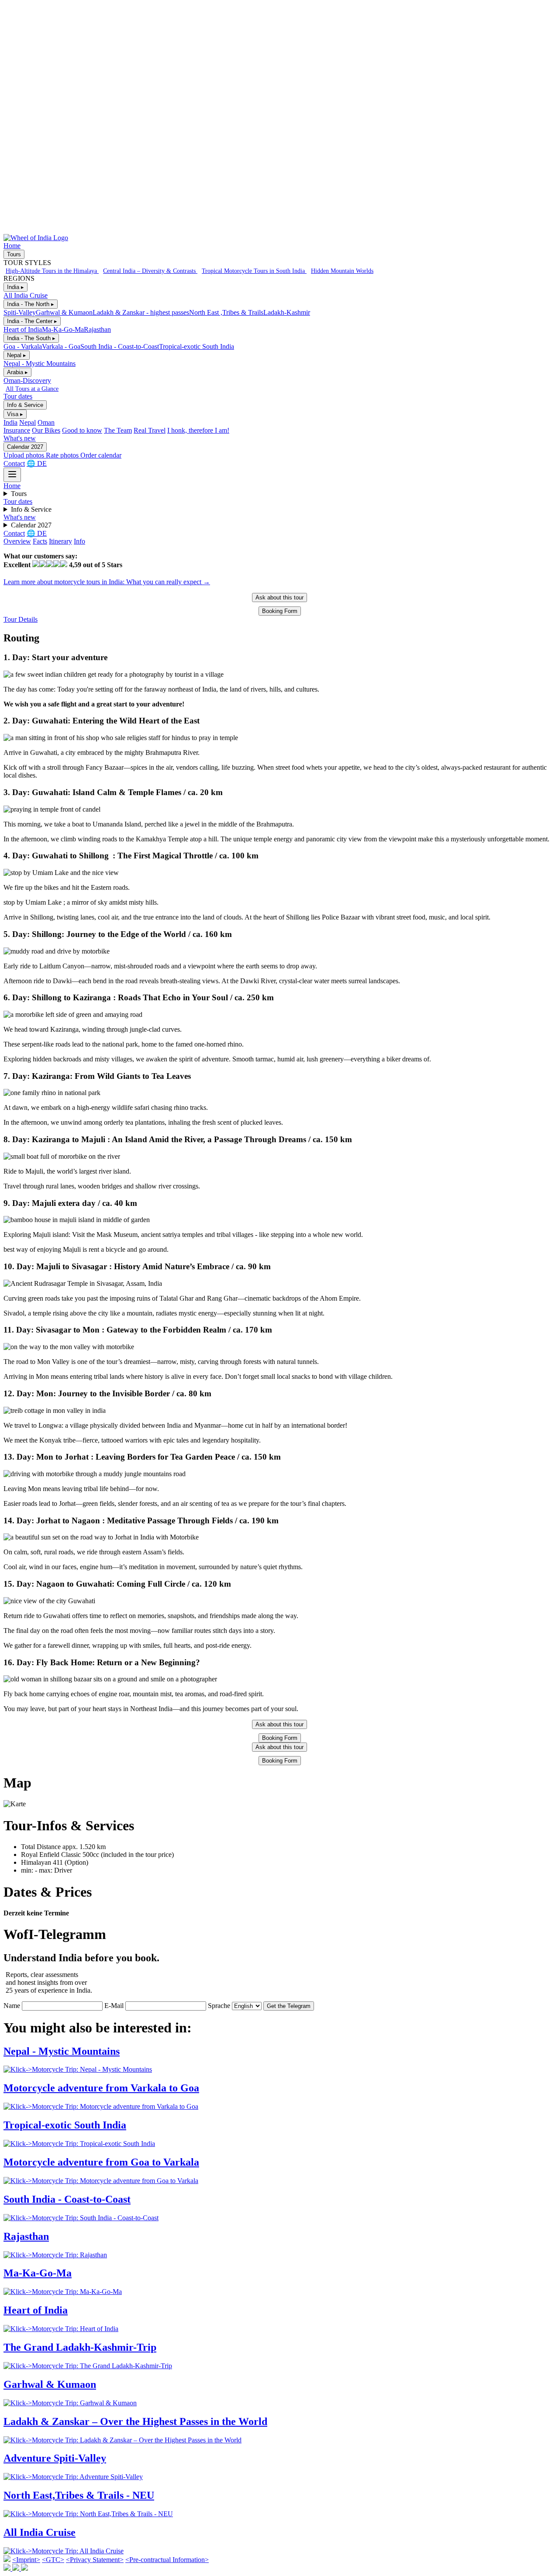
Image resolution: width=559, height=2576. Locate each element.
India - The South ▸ (31, 338)
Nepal (28, 422)
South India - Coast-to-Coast (120, 346)
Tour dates (18, 396)
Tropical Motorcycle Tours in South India (254, 271)
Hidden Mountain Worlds (342, 271)
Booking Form (280, 611)
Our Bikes (46, 430)
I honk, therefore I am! (198, 430)
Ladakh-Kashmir (287, 312)
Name (12, 2006)
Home (12, 246)
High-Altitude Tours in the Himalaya (52, 271)
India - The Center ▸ (32, 321)
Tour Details (21, 619)
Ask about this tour (279, 598)
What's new (20, 438)
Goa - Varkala (23, 346)
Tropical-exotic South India (197, 346)
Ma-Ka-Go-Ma (63, 329)
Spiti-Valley (20, 312)
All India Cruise (26, 295)
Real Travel (150, 430)
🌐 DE (37, 463)
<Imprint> (26, 2560)
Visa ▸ (15, 414)
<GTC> (53, 2560)
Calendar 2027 (25, 447)
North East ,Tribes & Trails (226, 312)
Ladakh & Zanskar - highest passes (141, 312)
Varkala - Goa (61, 346)
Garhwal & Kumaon (64, 312)
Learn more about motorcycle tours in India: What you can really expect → (107, 582)
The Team (118, 430)
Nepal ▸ (17, 355)
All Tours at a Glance (32, 389)
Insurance (17, 430)
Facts (40, 541)
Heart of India (23, 329)
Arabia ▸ (17, 372)
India (10, 422)
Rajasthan (97, 329)
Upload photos (25, 455)
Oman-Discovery (27, 381)
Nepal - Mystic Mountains (40, 363)
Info (79, 541)
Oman (46, 422)
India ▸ (16, 287)
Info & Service (25, 405)
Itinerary (60, 541)
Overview (17, 541)
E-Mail (114, 2006)
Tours (14, 254)
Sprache (219, 2006)
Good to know (82, 430)
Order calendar (101, 455)
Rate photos (63, 455)
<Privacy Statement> (95, 2560)
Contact (14, 463)
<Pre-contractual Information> (167, 2560)
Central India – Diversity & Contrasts (150, 271)
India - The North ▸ (31, 304)
